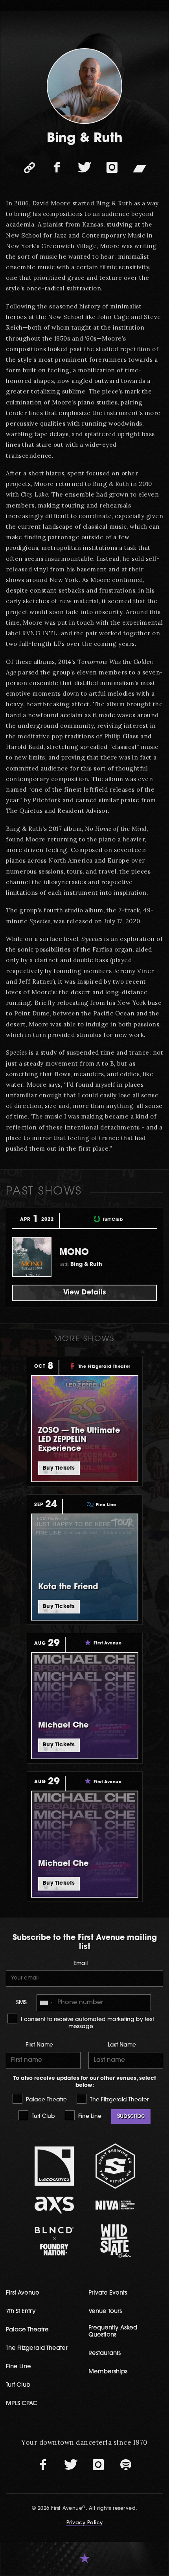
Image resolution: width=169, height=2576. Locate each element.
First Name (39, 2045)
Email (81, 1964)
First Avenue (23, 2293)
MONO (74, 1253)
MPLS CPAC (22, 2404)
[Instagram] (112, 168)
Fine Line (89, 2116)
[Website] (29, 168)
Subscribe (131, 2116)
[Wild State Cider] (115, 2241)
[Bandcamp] (140, 168)
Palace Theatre (46, 2100)
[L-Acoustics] (54, 2166)
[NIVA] (115, 2205)
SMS (21, 2003)
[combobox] (46, 2003)
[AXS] (54, 2205)
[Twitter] (84, 168)
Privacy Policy (85, 2523)
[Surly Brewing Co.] (115, 2166)
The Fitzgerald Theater (118, 2100)
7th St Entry (21, 2312)
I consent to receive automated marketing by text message (87, 2023)
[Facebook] (57, 168)
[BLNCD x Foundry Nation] (54, 2241)
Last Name (122, 2045)
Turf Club (43, 2116)
